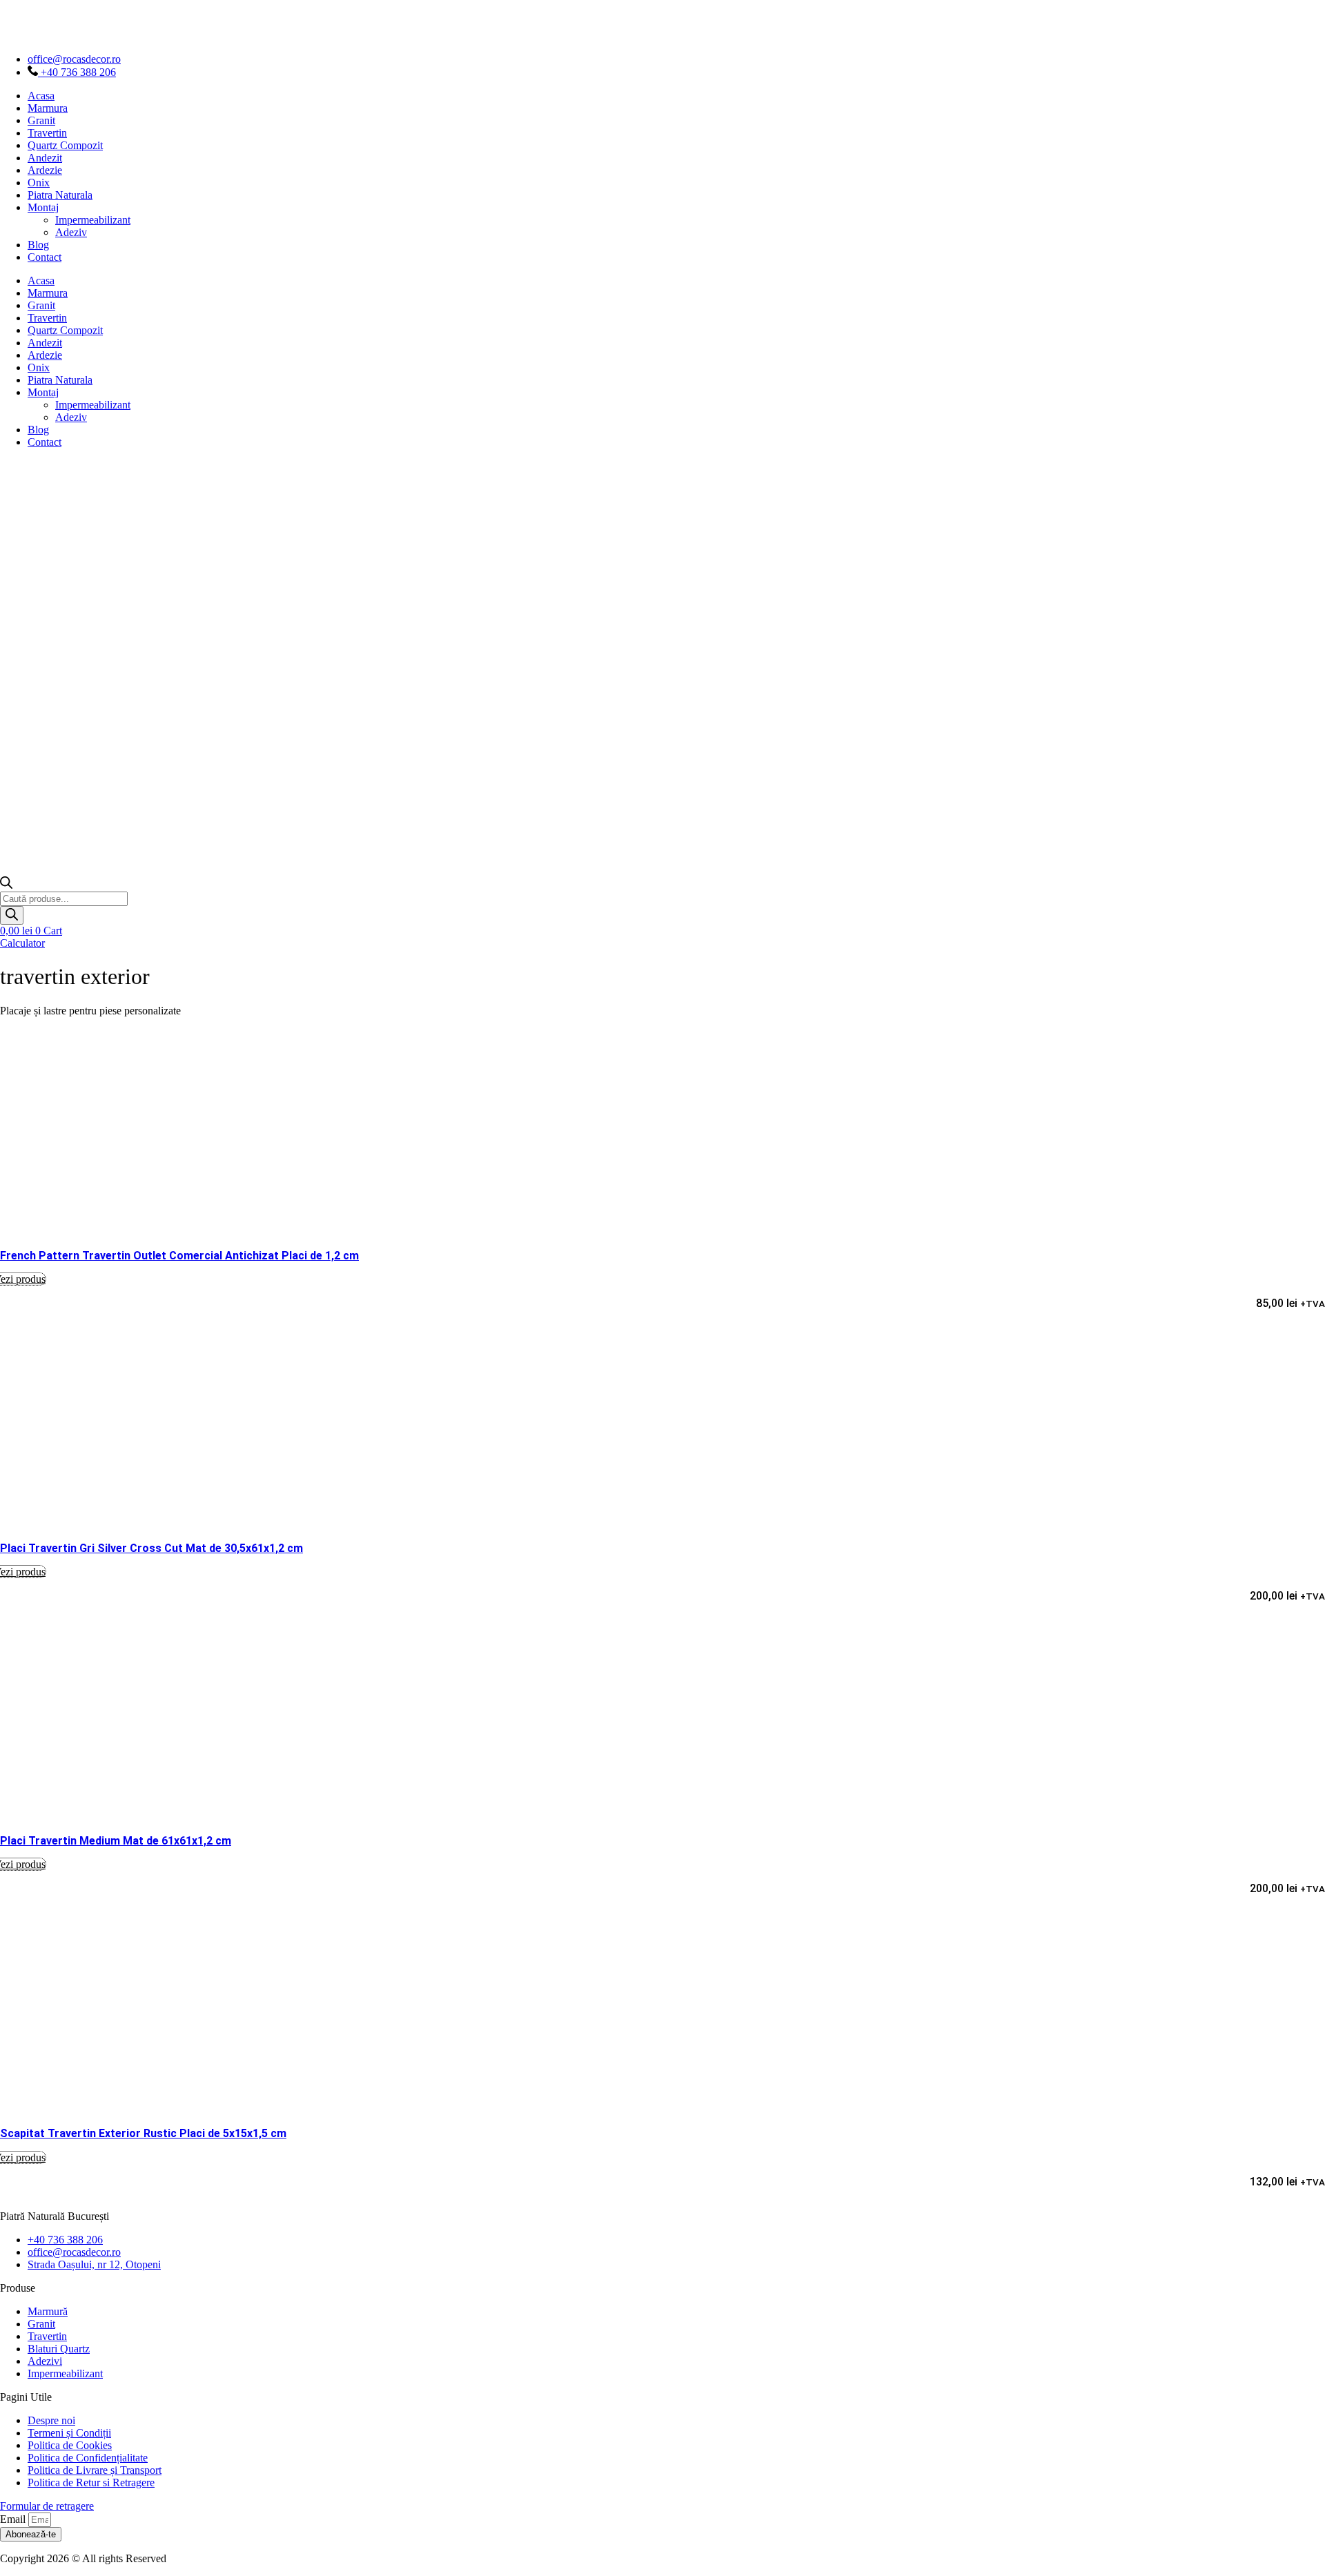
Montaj (43, 207)
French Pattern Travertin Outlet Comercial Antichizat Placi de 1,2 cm (179, 1256)
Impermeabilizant (93, 220)
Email (14, 2519)
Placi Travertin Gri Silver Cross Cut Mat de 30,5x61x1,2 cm (151, 1548)
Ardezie (45, 170)
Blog (38, 245)
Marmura (48, 108)
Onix (39, 183)
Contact (45, 257)
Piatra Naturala (60, 195)
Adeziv (71, 232)
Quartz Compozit (65, 145)
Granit (41, 120)
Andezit (45, 158)
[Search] (12, 915)
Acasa (41, 96)
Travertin (47, 133)
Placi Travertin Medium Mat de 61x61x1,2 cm (116, 1841)
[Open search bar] (6, 885)
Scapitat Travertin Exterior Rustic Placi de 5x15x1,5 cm (143, 2133)
